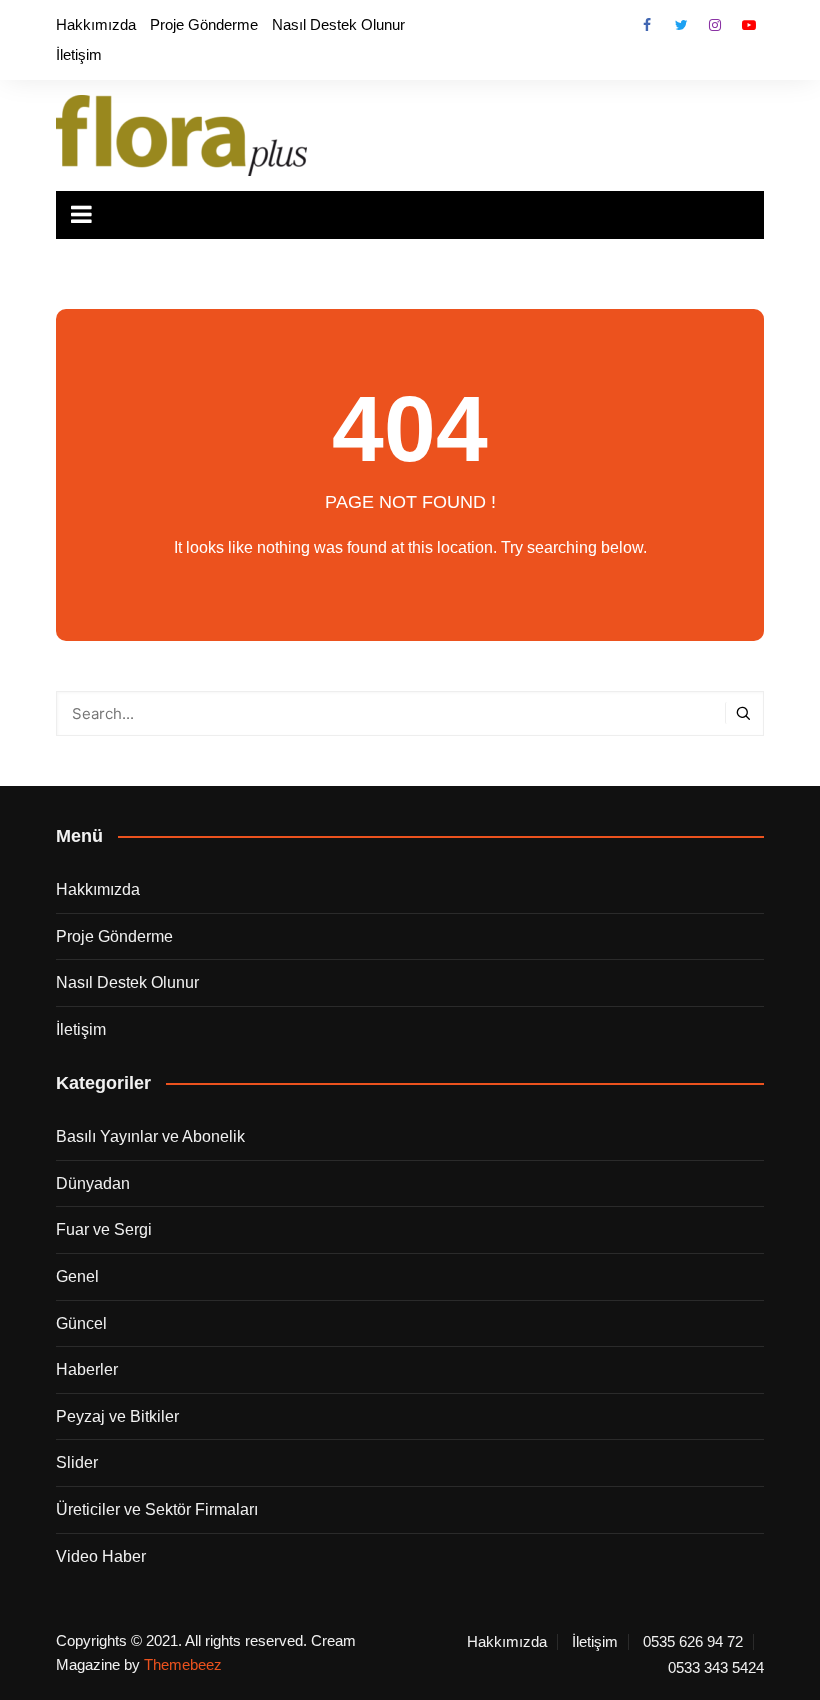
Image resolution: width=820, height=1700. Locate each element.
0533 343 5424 (716, 1668)
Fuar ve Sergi (104, 1229)
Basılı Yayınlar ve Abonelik (150, 1136)
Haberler (87, 1369)
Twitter (681, 25)
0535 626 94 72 (693, 1642)
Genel (77, 1276)
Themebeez (183, 1664)
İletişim (79, 54)
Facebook (647, 25)
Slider (77, 1462)
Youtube (749, 25)
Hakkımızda (96, 24)
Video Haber (101, 1556)
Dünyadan (93, 1183)
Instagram (715, 25)
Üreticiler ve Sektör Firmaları (157, 1509)
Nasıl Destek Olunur (338, 24)
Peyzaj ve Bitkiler (117, 1416)
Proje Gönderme (204, 24)
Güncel (81, 1323)
